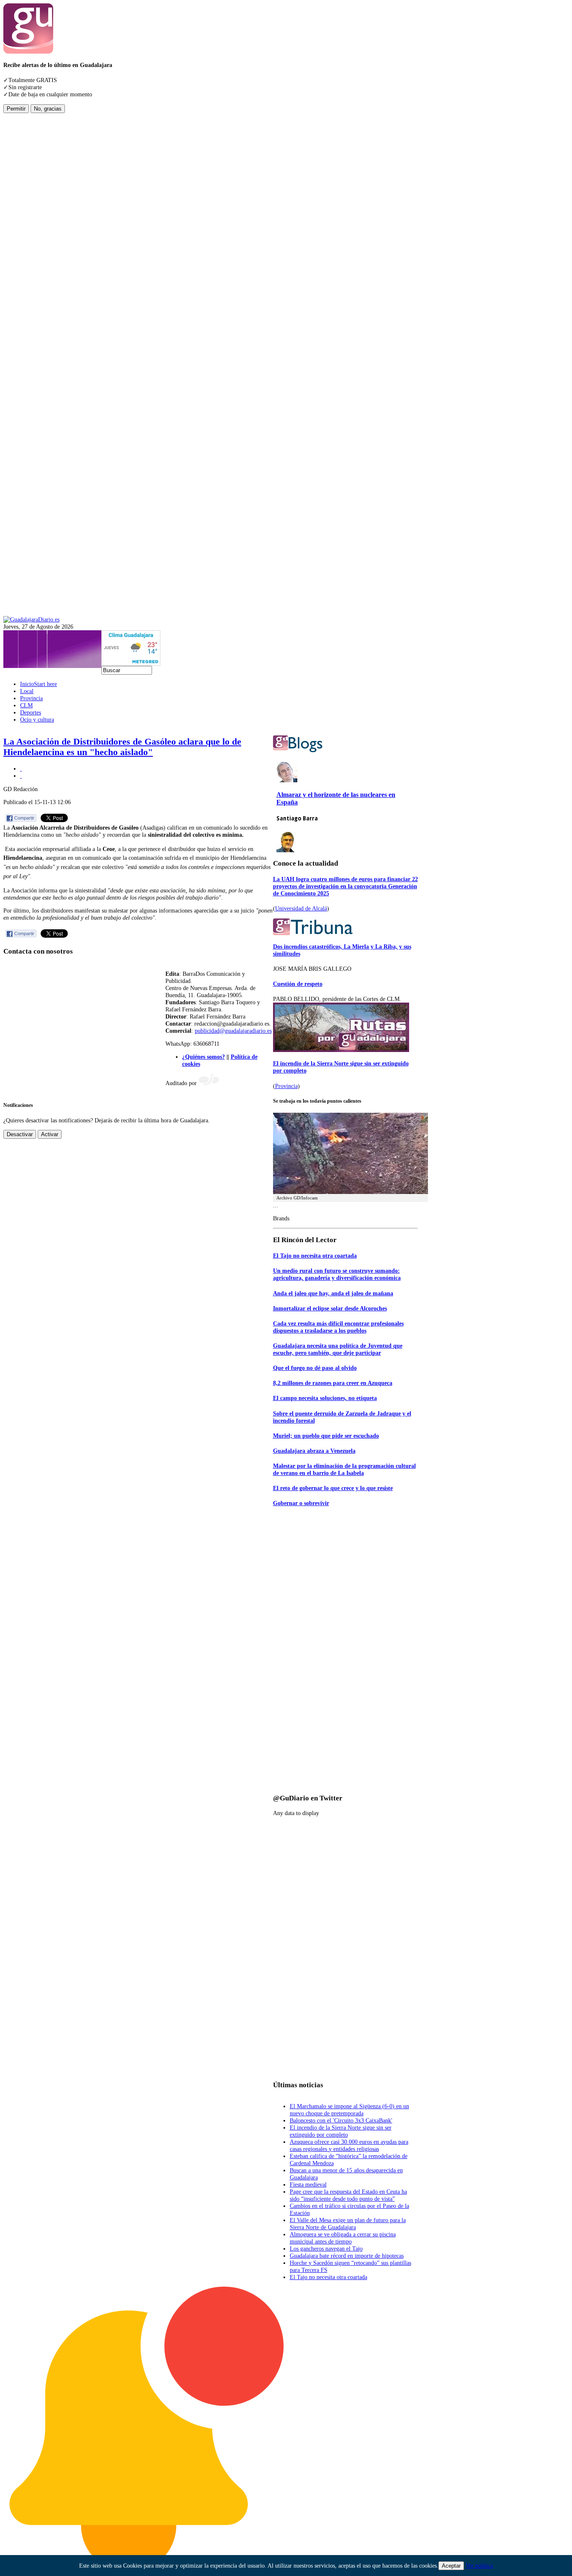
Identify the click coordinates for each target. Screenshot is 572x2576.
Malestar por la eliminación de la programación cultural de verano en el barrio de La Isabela (344, 1469)
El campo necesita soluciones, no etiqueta (325, 1398)
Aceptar (451, 2566)
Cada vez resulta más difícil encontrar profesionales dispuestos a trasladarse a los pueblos (338, 1327)
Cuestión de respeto (298, 984)
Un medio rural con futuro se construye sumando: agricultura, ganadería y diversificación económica (337, 1274)
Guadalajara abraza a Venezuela (314, 1451)
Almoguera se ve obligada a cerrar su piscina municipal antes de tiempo (343, 2238)
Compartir (24, 818)
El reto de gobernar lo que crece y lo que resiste (333, 1488)
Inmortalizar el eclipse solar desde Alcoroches (330, 1308)
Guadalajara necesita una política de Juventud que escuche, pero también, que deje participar (338, 1349)
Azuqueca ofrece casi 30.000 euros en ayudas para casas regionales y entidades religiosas (349, 2145)
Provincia (286, 1086)
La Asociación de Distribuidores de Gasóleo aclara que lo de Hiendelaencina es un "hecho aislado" (122, 747)
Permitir (16, 109)
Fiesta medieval (308, 2184)
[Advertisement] (37, 239)
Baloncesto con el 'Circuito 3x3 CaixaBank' (341, 2120)
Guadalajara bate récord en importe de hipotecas (347, 2256)
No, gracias (48, 109)
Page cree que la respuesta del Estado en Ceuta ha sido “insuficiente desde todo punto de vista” (348, 2195)
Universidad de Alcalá (301, 908)
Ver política (479, 2566)
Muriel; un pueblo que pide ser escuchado (326, 1436)
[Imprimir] (21, 768)
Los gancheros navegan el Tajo (326, 2249)
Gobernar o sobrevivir (301, 1503)
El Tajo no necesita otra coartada (315, 1256)
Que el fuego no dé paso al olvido (315, 1368)
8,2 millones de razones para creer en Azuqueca (333, 1383)
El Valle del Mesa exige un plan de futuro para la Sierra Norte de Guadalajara (348, 2224)
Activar (50, 1134)
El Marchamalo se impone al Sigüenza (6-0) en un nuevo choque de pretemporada (349, 2110)
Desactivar (20, 1134)
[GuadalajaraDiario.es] (31, 619)
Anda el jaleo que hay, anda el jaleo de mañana (333, 1293)
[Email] (21, 776)
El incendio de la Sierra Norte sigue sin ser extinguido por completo (341, 2131)
